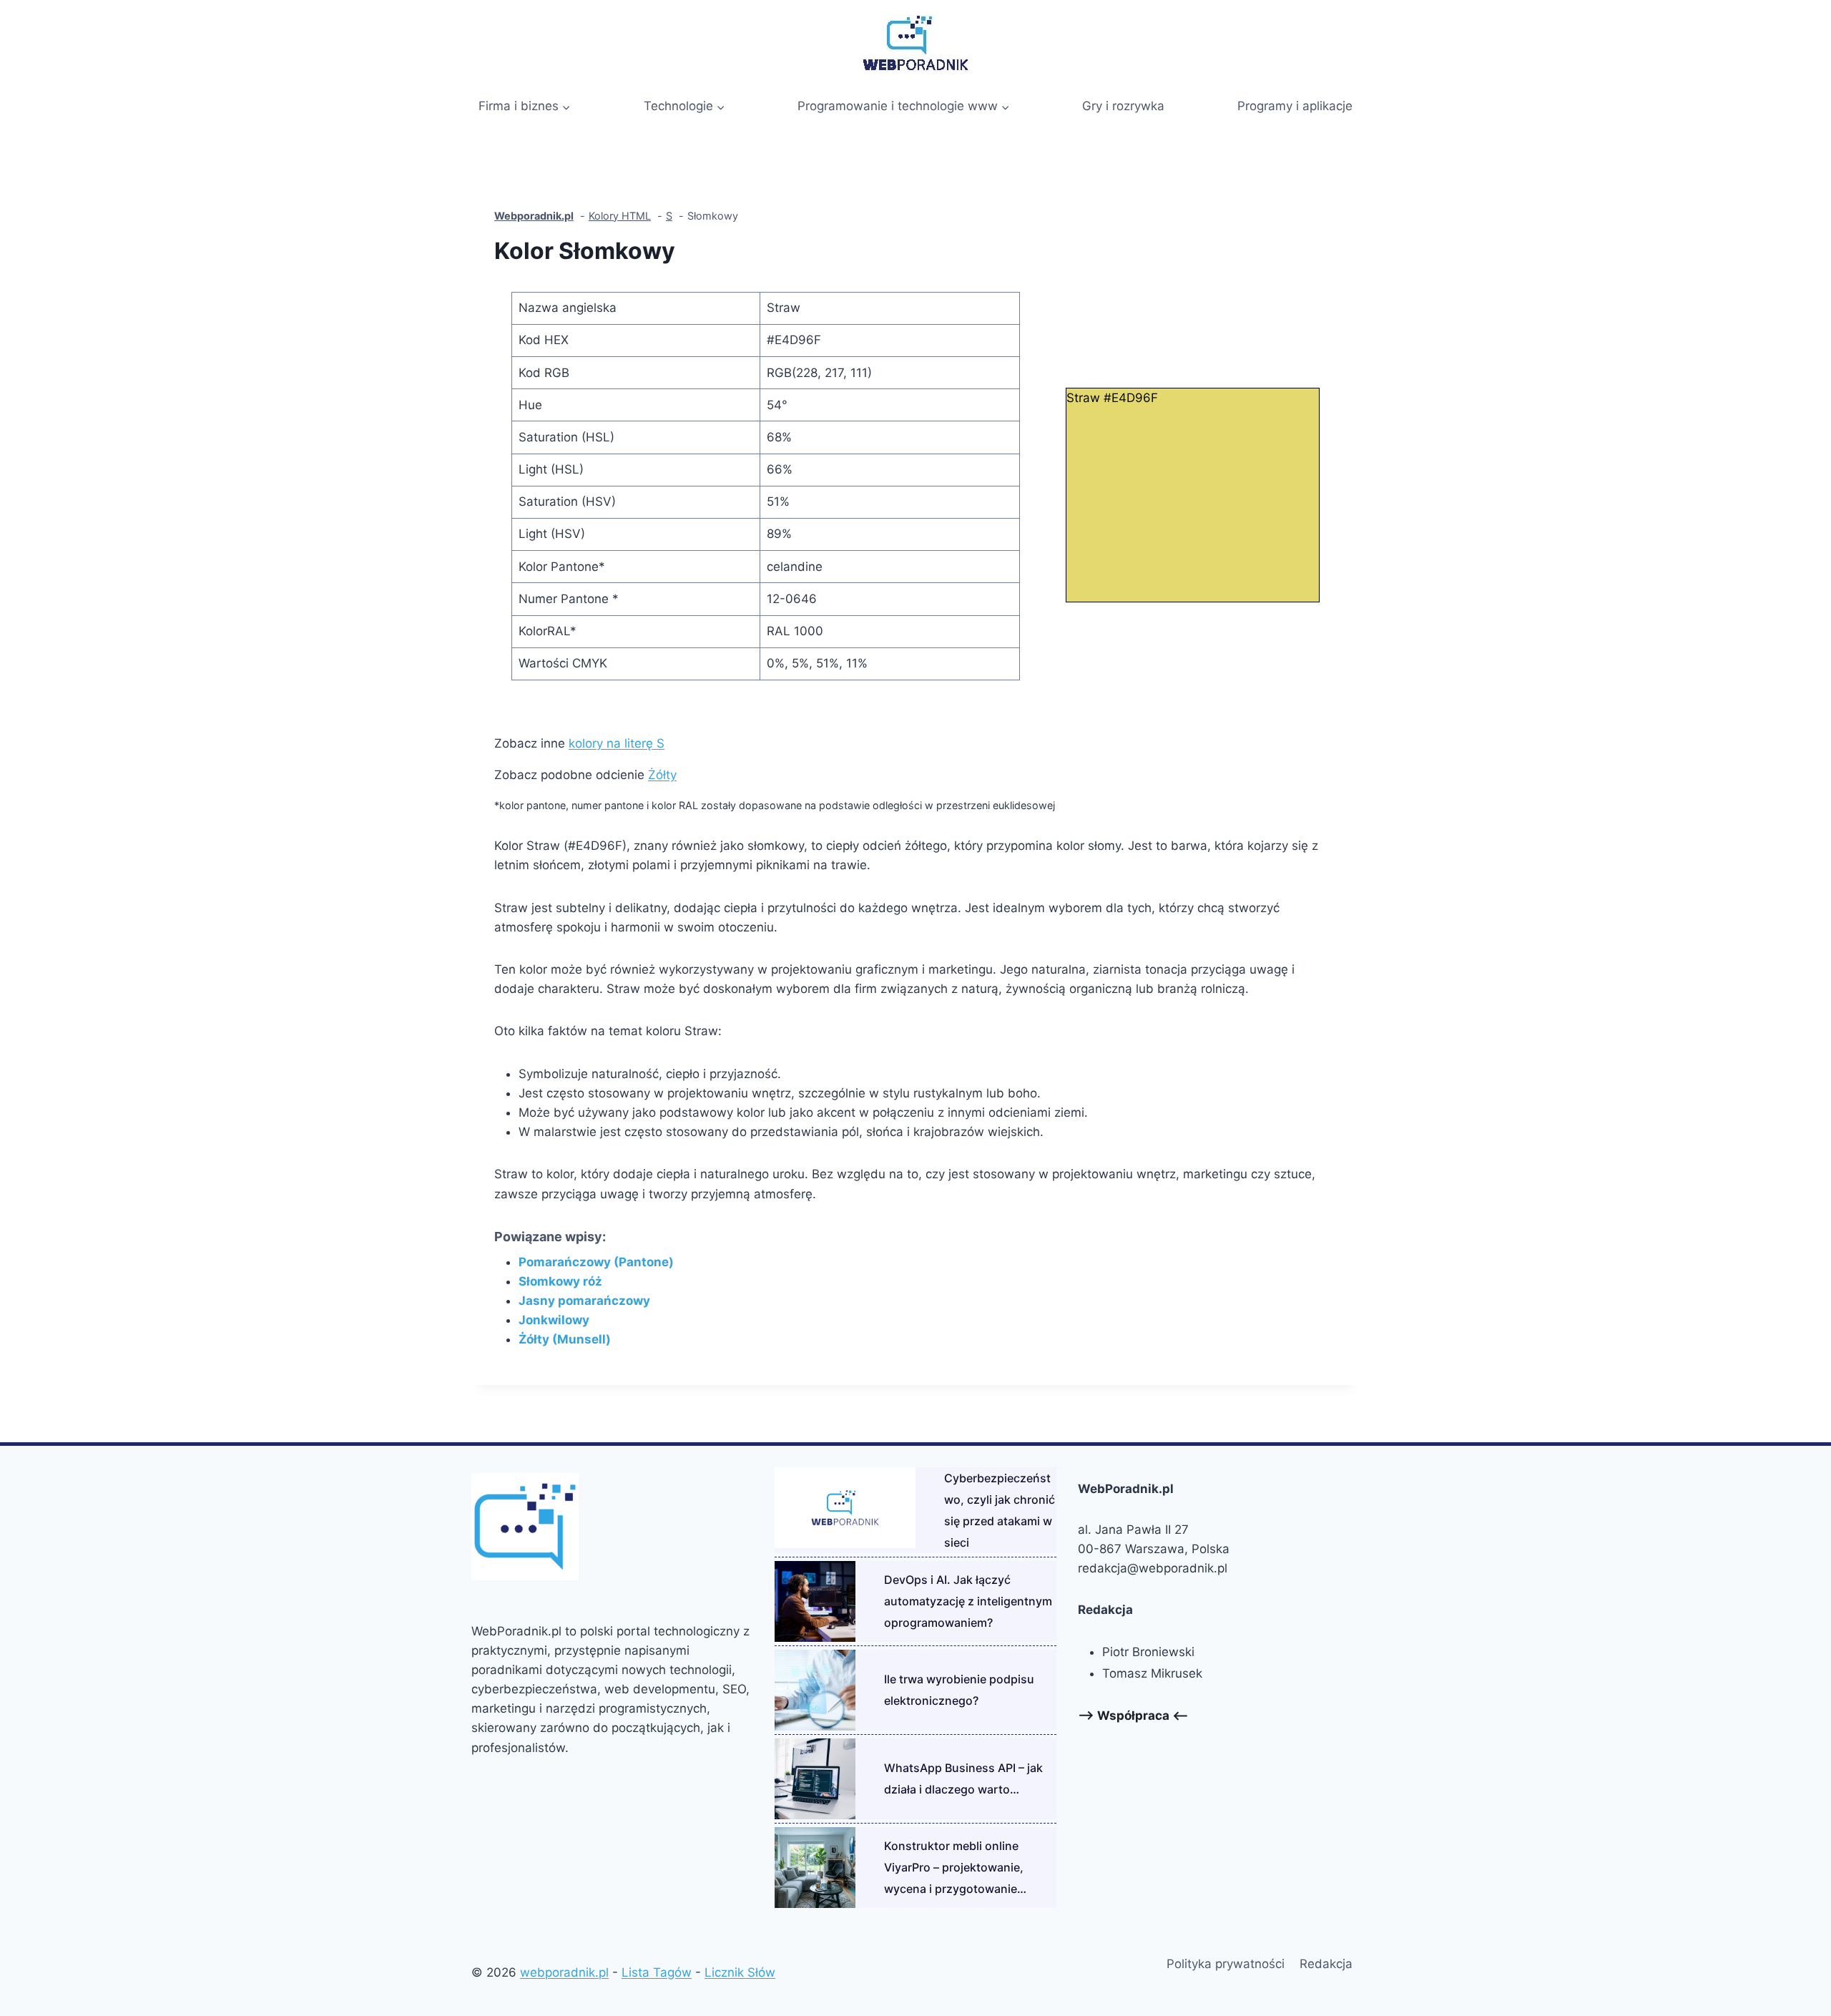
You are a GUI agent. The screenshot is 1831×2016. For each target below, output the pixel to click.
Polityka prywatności (1226, 1964)
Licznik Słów (740, 1972)
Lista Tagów (657, 1972)
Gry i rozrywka (1123, 106)
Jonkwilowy (554, 1320)
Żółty (662, 775)
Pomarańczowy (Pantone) (596, 1262)
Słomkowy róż (560, 1281)
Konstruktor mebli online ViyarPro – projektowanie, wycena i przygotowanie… (955, 1867)
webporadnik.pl (564, 1972)
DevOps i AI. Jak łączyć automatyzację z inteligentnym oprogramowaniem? (968, 1601)
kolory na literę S (617, 743)
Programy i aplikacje (1295, 106)
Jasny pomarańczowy (584, 1301)
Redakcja (1326, 1964)
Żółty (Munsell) (565, 1339)
